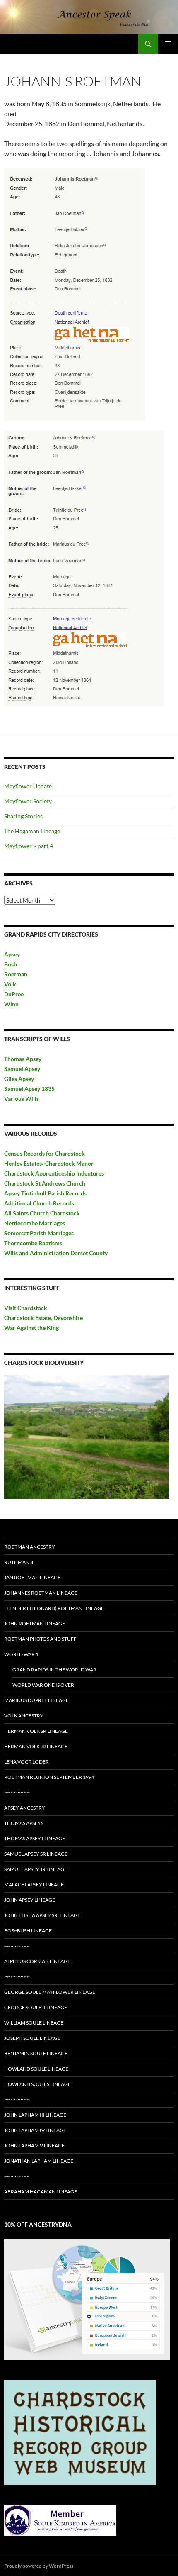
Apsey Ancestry (25, 1808)
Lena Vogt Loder (26, 1762)
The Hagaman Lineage (32, 831)
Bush (11, 964)
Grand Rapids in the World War (54, 1670)
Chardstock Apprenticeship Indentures (54, 1173)
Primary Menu (168, 44)
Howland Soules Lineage (37, 2084)
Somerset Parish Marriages (39, 1233)
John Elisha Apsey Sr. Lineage (42, 1915)
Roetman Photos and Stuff (40, 1639)
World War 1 (21, 1654)
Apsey (12, 954)
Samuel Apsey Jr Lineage (36, 1869)
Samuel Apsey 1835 (29, 1089)
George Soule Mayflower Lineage (50, 1992)
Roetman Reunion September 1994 (49, 1777)
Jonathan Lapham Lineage (39, 2161)
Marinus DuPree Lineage (36, 1700)
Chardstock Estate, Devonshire (43, 1318)
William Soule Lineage (34, 2023)
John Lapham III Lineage (35, 2115)
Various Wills (22, 1099)
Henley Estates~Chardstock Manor (49, 1163)
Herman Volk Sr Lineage (36, 1731)
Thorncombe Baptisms (33, 1243)
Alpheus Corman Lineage (37, 1961)
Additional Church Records (39, 1203)
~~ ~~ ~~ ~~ (17, 1792)
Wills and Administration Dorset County (56, 1253)
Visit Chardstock (26, 1308)
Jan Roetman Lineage (32, 1577)
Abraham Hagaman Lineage (41, 2192)
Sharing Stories (23, 816)
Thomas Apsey (23, 1059)
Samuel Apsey (22, 1069)
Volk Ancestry (24, 1716)
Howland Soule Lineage (36, 2069)
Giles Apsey (19, 1079)
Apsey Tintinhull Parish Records (45, 1193)
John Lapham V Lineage (34, 2145)
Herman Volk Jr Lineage (36, 1746)
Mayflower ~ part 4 (29, 846)
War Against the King (31, 1328)
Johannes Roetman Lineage (41, 1593)
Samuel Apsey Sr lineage (36, 1854)
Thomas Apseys (24, 1823)
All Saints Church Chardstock (42, 1213)
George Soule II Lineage (36, 2007)
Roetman (16, 974)
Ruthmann (19, 1562)
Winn (11, 1004)
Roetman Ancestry (30, 1547)
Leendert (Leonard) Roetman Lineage (54, 1608)
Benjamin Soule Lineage (36, 2053)
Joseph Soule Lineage (32, 2038)
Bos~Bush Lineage (28, 1931)
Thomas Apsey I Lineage (35, 1838)
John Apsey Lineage (30, 1900)
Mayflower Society (28, 801)
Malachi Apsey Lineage (34, 1884)
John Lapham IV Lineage (35, 2130)
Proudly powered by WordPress (39, 2566)
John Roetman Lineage (35, 1623)
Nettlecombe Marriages (35, 1223)
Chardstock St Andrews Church (45, 1183)
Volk (10, 984)
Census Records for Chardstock (44, 1153)
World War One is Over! (44, 1685)
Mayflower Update (28, 786)
